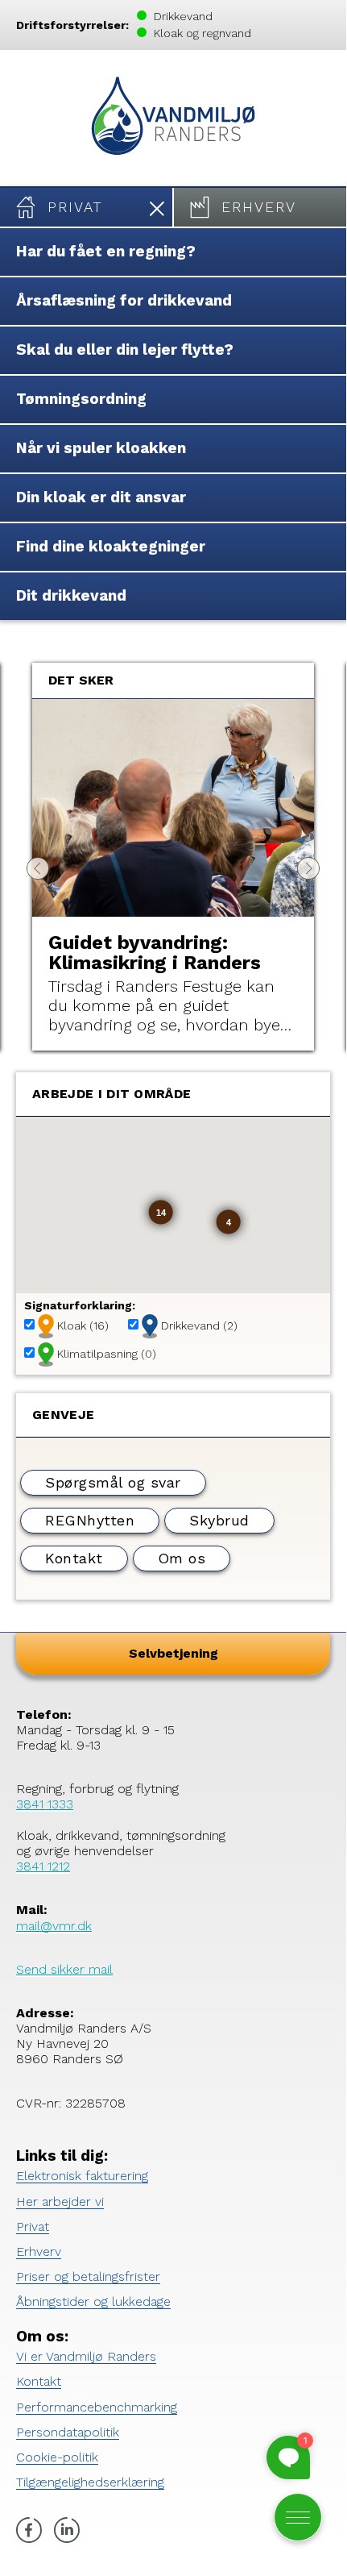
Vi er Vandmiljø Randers (86, 2356)
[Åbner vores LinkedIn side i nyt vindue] (67, 2532)
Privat (33, 2226)
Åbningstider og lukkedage (93, 2301)
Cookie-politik (57, 2457)
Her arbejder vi (60, 2201)
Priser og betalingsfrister (88, 2276)
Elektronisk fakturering (82, 2176)
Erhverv (39, 2251)
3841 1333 (45, 1804)
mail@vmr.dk (54, 1926)
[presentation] (38, 868)
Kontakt (39, 2381)
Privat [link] (75, 207)
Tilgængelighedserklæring (90, 2482)
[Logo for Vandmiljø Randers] (173, 118)
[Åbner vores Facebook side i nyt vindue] (29, 2532)
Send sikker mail (64, 1969)
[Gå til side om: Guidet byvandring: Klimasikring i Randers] (173, 808)
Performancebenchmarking (97, 2407)
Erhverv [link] (259, 207)
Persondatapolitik (68, 2432)
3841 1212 (43, 1866)
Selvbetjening (173, 1653)
